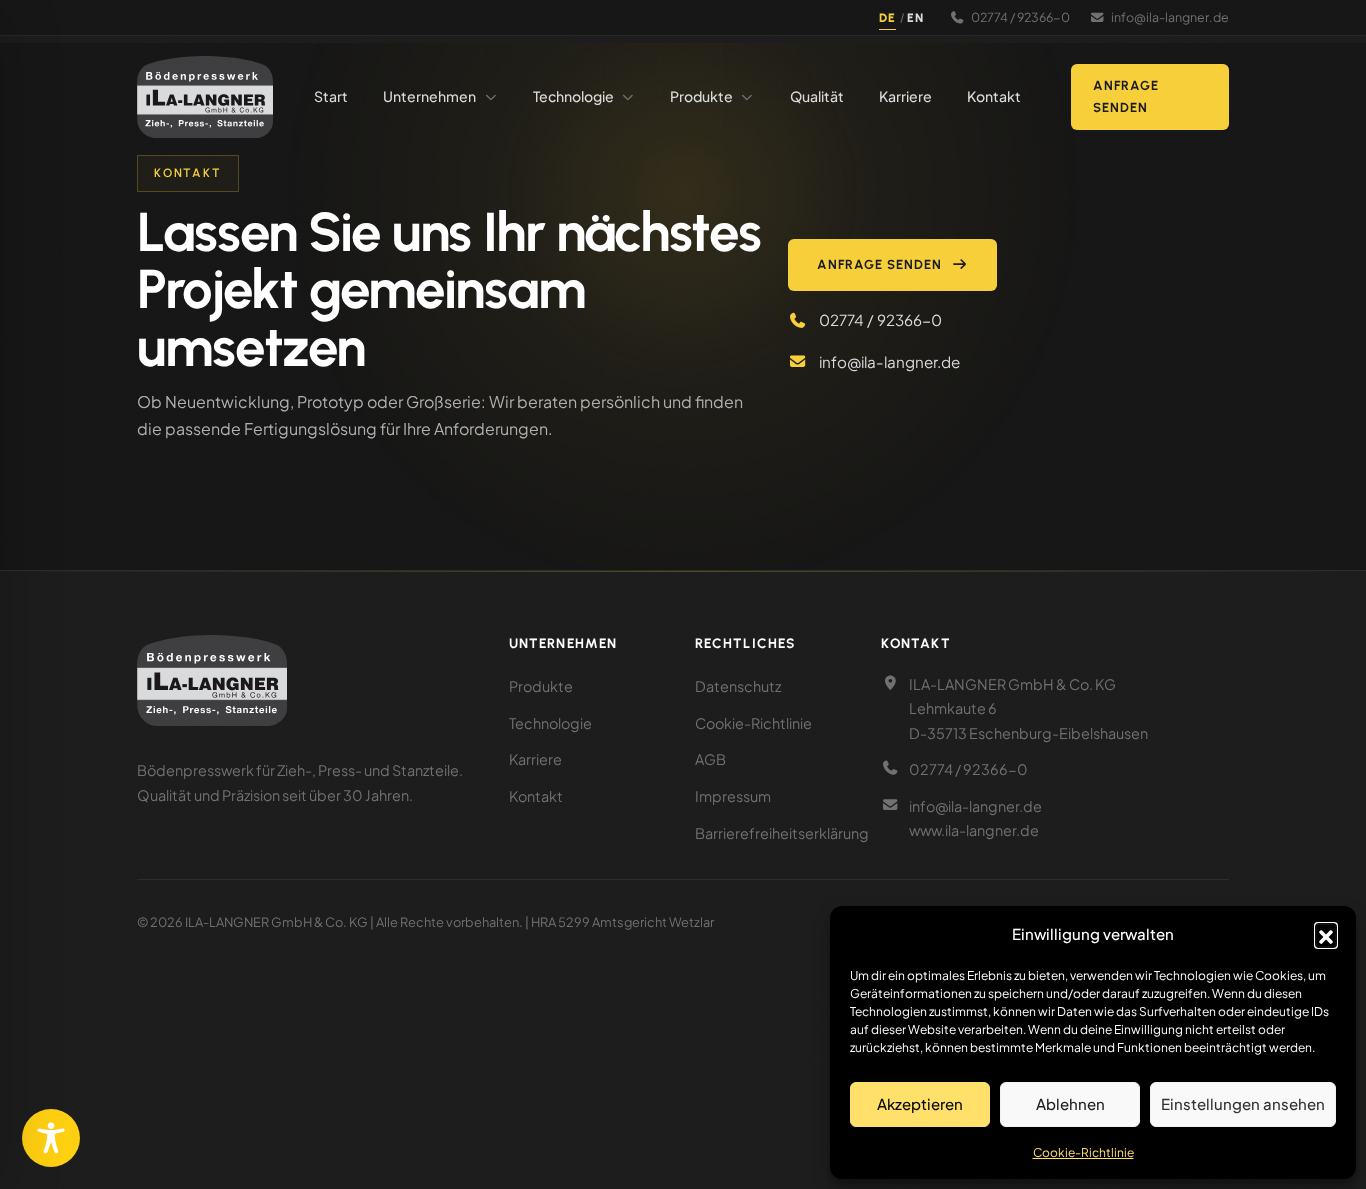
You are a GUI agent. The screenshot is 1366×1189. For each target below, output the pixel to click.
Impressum (733, 796)
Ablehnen (1070, 1103)
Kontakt (536, 796)
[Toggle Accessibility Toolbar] (51, 1138)
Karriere (535, 759)
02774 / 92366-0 (1020, 17)
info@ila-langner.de (1170, 17)
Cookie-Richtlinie (1083, 1152)
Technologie (550, 723)
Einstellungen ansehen (1243, 1103)
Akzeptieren (920, 1103)
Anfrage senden (1126, 96)
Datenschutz (738, 686)
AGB (710, 759)
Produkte (541, 686)
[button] (1326, 934)
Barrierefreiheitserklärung (782, 833)
